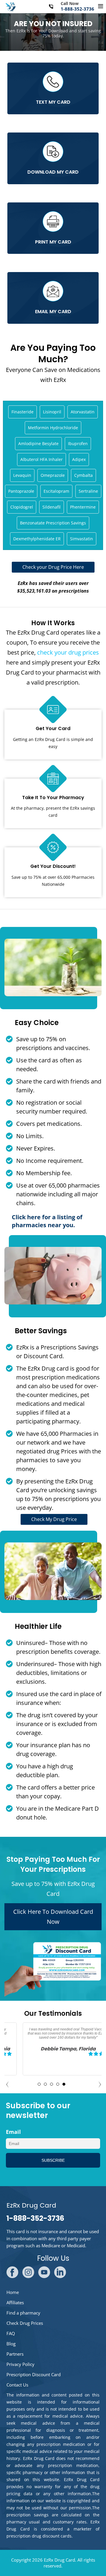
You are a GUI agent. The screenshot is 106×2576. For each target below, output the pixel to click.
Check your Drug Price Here (53, 567)
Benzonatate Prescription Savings (53, 523)
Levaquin (22, 475)
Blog (11, 2344)
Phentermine (83, 507)
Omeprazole (53, 475)
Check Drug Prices (25, 2323)
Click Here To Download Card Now (53, 1917)
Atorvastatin (83, 412)
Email (13, 2132)
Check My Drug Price (54, 1519)
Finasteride (23, 412)
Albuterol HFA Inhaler (42, 459)
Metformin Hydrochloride (53, 428)
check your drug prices (68, 652)
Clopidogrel (22, 507)
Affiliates (15, 2302)
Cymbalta (83, 475)
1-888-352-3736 (77, 9)
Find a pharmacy (23, 2313)
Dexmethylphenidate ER (37, 539)
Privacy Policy (20, 2364)
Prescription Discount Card (34, 2374)
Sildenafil (52, 507)
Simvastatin (82, 539)
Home (13, 2292)
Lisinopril (52, 412)
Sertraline (88, 491)
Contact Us (17, 2385)
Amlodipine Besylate (38, 443)
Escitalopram (56, 491)
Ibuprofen (78, 443)
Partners (15, 2354)
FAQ (11, 2333)
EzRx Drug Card (59, 2560)
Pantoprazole (21, 491)
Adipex (79, 459)
